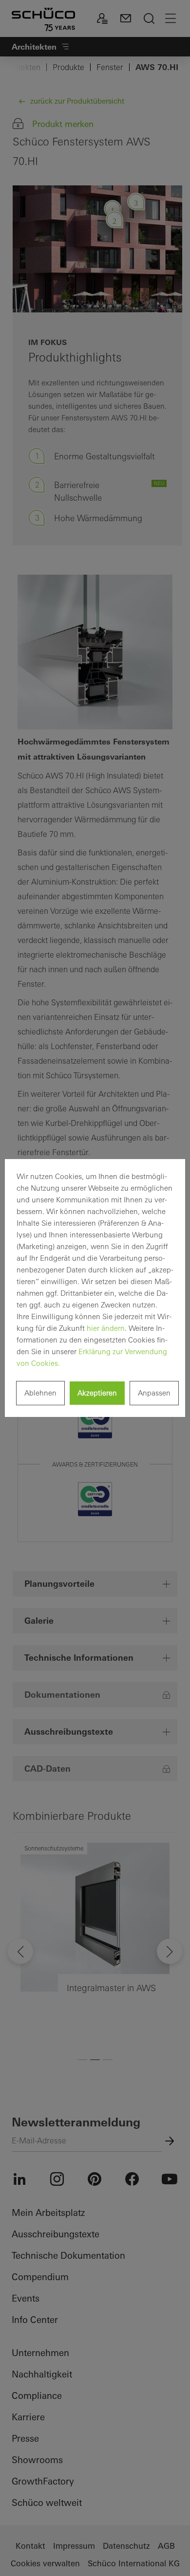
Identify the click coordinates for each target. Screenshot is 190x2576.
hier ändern (106, 1328)
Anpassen (154, 1393)
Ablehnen (40, 1393)
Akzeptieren (97, 1393)
